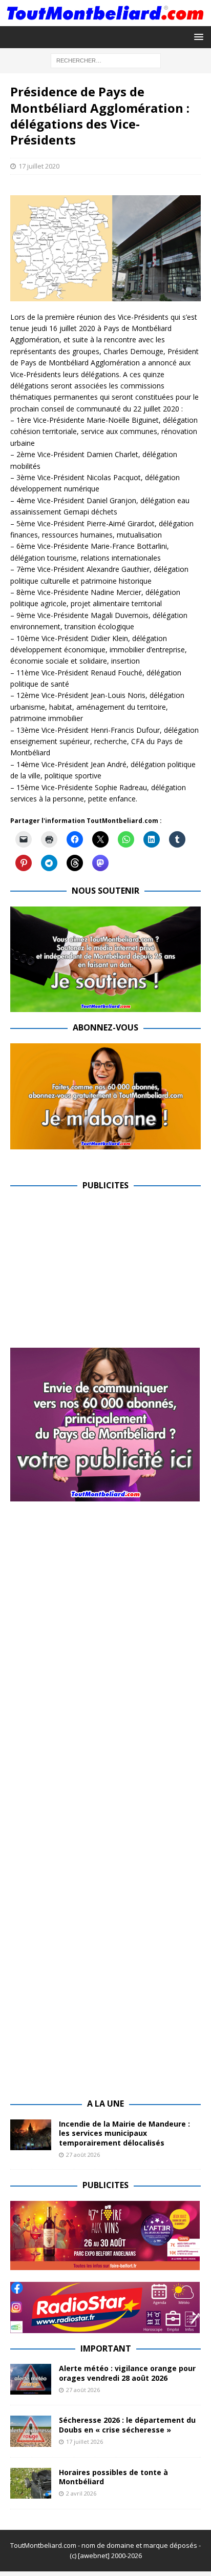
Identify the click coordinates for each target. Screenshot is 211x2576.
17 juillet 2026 (85, 2441)
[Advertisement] (96, 1272)
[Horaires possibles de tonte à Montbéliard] (31, 2483)
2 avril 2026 (81, 2493)
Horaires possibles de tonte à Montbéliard (113, 2477)
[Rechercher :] (106, 60)
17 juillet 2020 (39, 166)
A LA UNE (105, 2104)
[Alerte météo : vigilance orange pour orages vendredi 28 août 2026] (31, 2379)
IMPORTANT (106, 2348)
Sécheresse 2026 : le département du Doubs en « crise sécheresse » (127, 2425)
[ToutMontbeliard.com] (105, 20)
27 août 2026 (83, 2155)
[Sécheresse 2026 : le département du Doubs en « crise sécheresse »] (31, 2431)
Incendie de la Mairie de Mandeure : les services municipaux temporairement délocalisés (124, 2133)
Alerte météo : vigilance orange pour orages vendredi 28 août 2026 (127, 2373)
